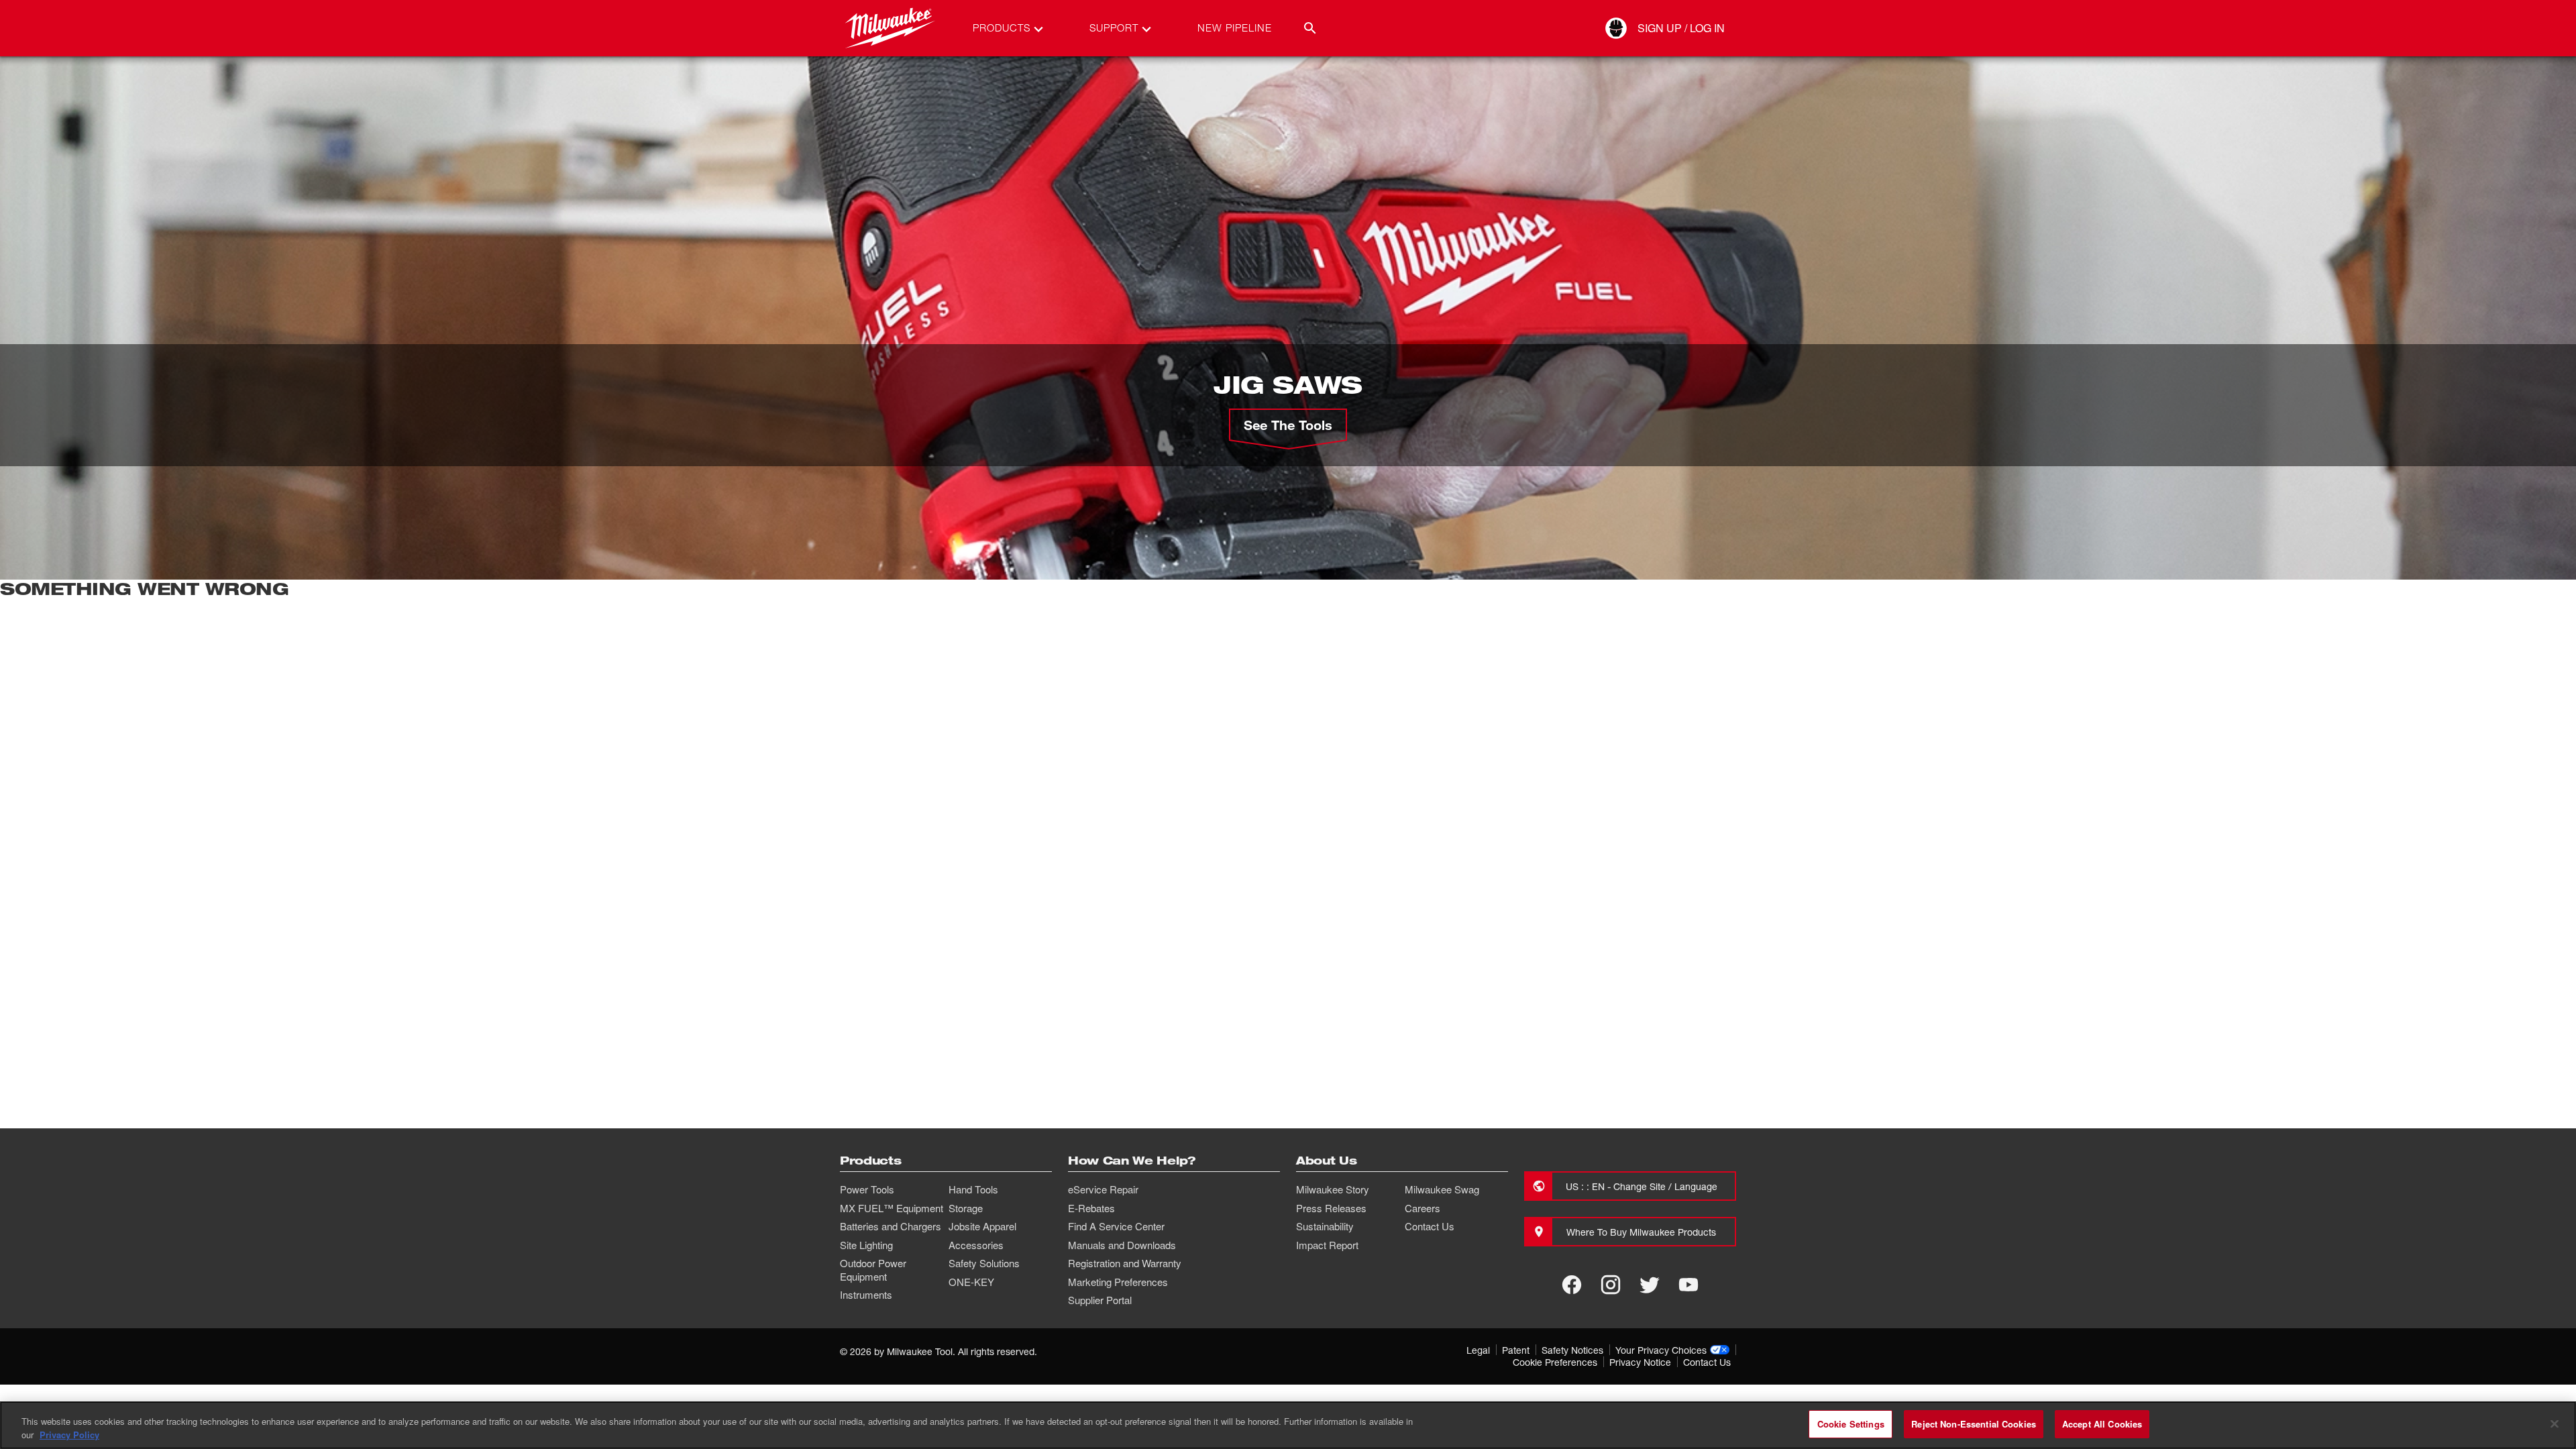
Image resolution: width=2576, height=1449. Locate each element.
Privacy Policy (69, 1435)
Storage (966, 1208)
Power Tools (867, 1189)
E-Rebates (1091, 1208)
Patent (1516, 1350)
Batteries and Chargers (891, 1226)
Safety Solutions (984, 1263)
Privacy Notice (1640, 1362)
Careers (1423, 1208)
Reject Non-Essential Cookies (1974, 1424)
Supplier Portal (1100, 1300)
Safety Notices (1572, 1350)
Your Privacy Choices (1661, 1350)
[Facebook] (1572, 1285)
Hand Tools (973, 1189)
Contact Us (1430, 1226)
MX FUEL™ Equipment (892, 1208)
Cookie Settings (1851, 1424)
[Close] (2555, 1424)
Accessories (976, 1245)
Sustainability (1325, 1226)
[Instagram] (1611, 1285)
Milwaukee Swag (1442, 1189)
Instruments (866, 1295)
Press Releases (1331, 1208)
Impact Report (1327, 1245)
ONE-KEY (971, 1282)
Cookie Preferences (1555, 1362)
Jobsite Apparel (982, 1226)
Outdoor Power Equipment (873, 1270)
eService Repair (1103, 1189)
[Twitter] (1650, 1285)
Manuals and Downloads (1122, 1245)
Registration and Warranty (1125, 1263)
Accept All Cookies (2102, 1424)
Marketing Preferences (1118, 1282)
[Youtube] (1688, 1285)
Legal (1478, 1350)
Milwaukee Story (1333, 1189)
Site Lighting (866, 1245)
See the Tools (1288, 425)
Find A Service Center (1116, 1226)
